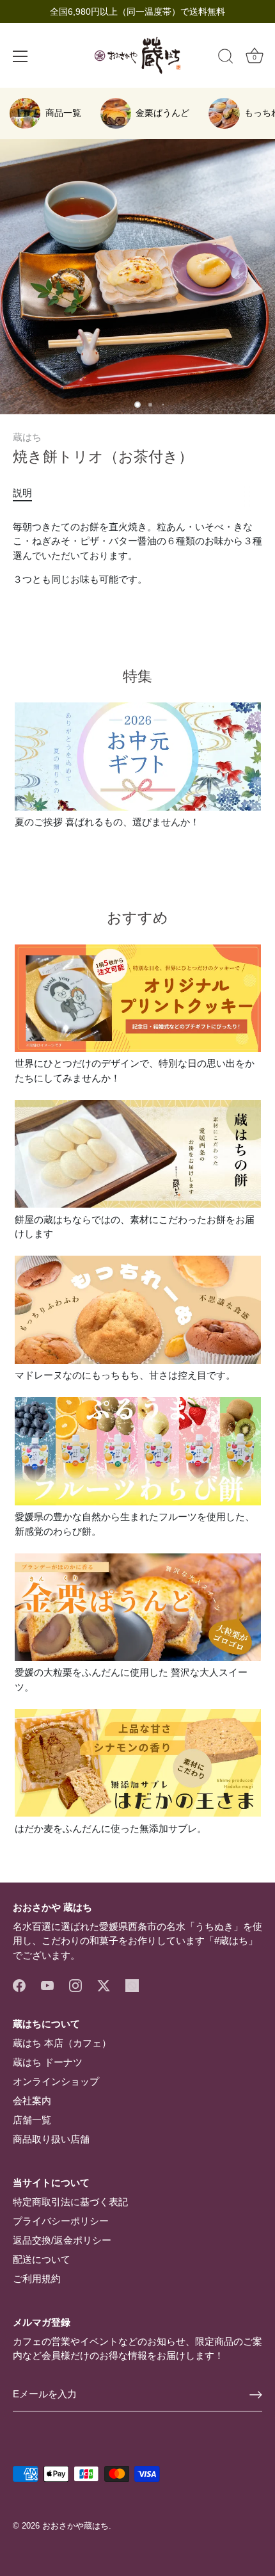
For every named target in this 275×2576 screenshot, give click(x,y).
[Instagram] (75, 1985)
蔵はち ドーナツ (48, 2062)
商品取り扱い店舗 (51, 2139)
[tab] (29, 493)
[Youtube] (47, 1985)
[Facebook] (19, 1985)
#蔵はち (231, 1940)
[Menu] (20, 56)
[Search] (226, 58)
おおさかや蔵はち (75, 2526)
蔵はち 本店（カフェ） (62, 2043)
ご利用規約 (37, 2279)
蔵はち (27, 437)
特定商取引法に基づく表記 (70, 2202)
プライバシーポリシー (61, 2221)
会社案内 (32, 2101)
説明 (22, 493)
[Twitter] (104, 1985)
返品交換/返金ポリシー (62, 2240)
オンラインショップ (56, 2081)
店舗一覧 (32, 2120)
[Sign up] (256, 2395)
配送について (42, 2259)
